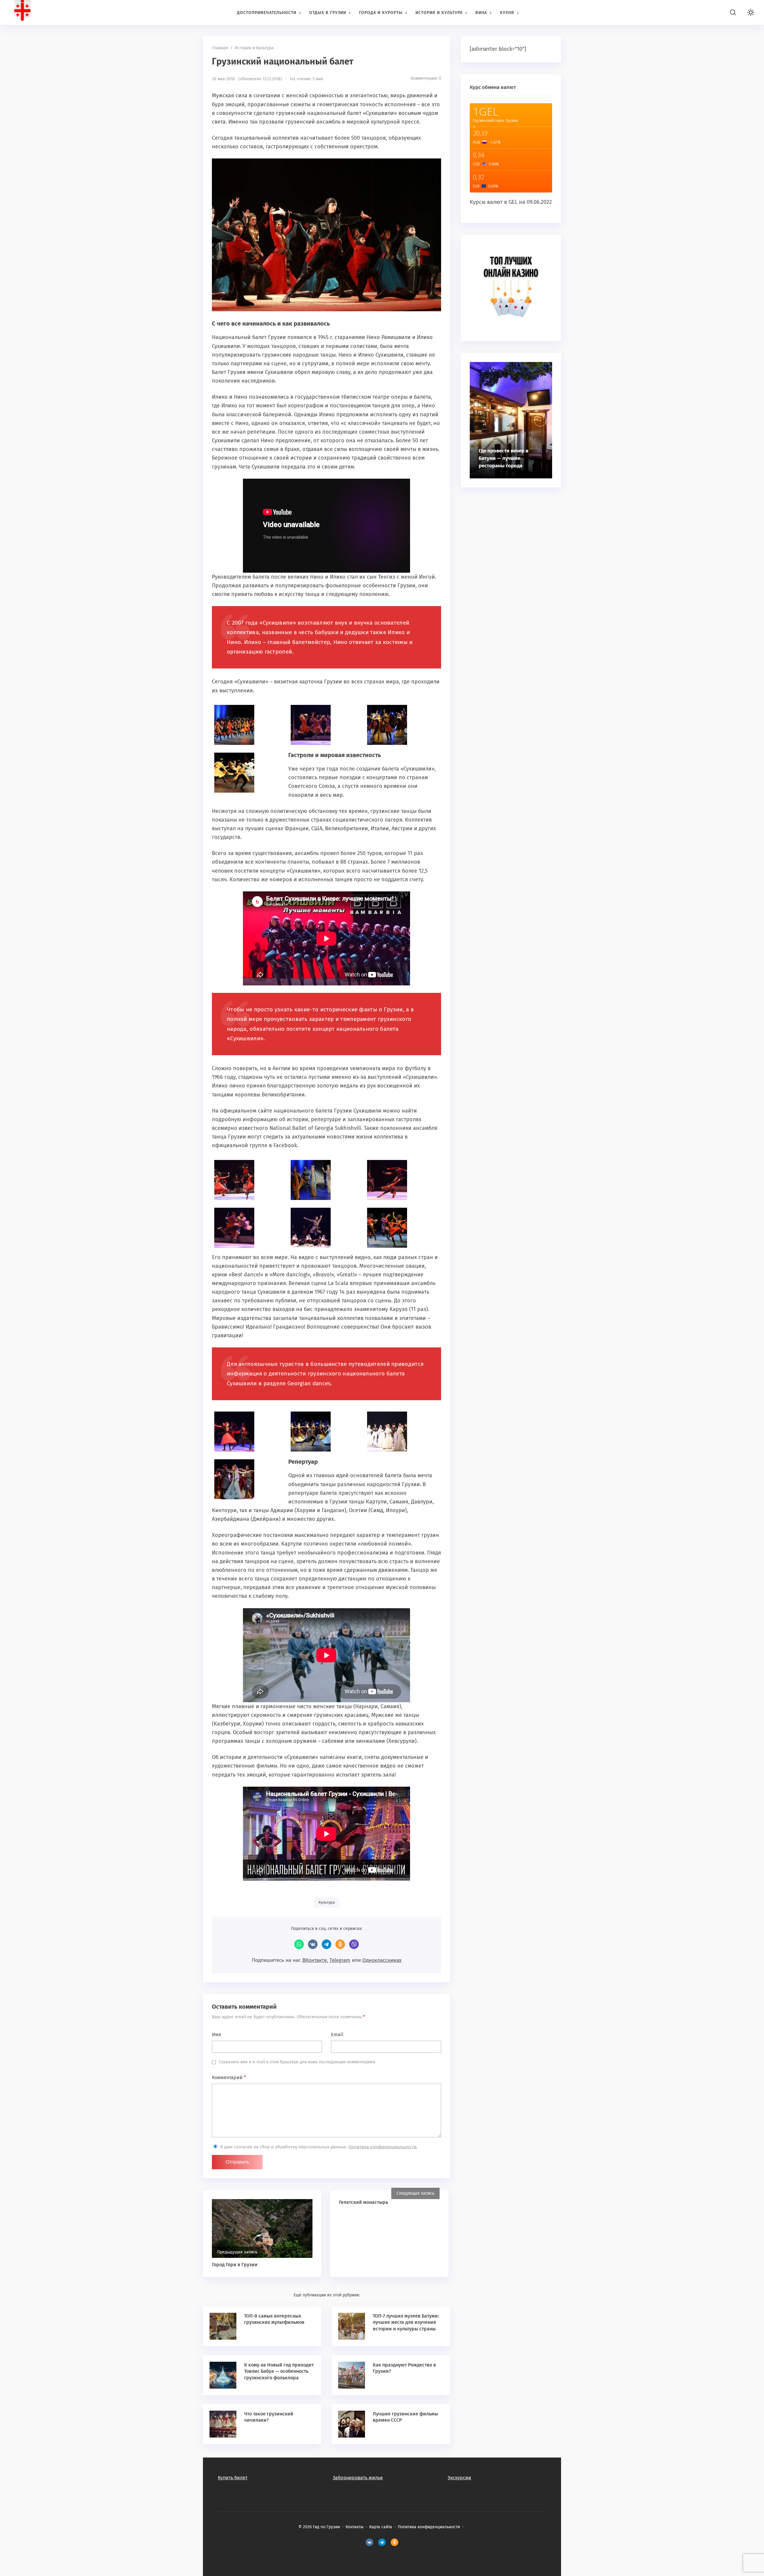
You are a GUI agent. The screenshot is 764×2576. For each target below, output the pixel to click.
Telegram (326, 1944)
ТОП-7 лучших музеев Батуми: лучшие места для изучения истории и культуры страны (406, 2322)
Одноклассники (340, 1944)
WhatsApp (299, 1944)
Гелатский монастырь (363, 2202)
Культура (327, 1902)
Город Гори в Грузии (235, 2265)
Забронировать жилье (358, 2478)
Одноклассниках (382, 1960)
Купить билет (233, 2478)
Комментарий (229, 2077)
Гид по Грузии (49, 12)
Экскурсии (459, 2478)
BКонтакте (369, 2543)
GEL (513, 202)
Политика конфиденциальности (382, 2147)
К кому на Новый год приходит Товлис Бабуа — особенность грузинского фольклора (279, 2371)
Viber (354, 1944)
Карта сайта (381, 2527)
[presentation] (540, 420)
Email (337, 2035)
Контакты (355, 2527)
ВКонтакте (313, 1944)
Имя (217, 2035)
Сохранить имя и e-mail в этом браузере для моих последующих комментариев (297, 2062)
